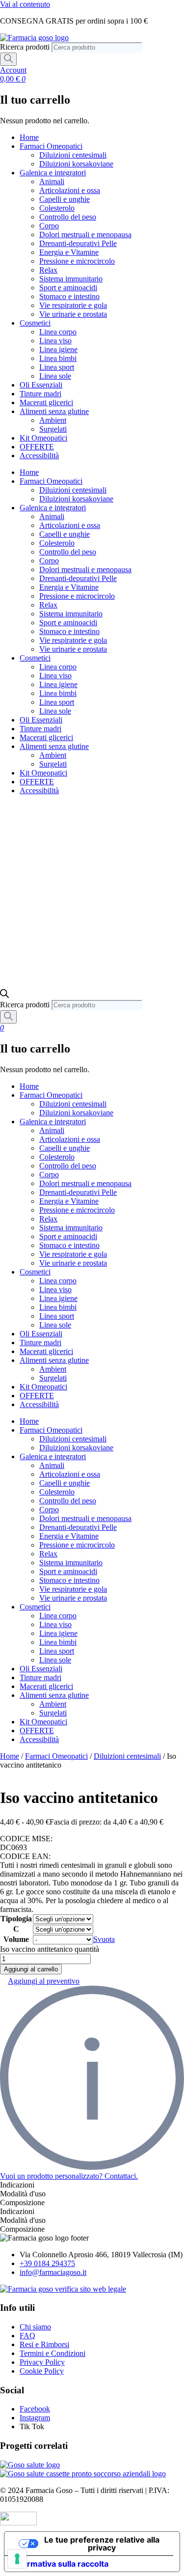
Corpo (49, 226)
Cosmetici (35, 323)
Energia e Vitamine (69, 252)
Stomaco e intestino (69, 296)
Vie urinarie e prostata (73, 314)
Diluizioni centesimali (73, 155)
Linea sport (57, 367)
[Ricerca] (8, 59)
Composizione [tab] (22, 2202)
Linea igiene (58, 349)
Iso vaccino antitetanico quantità (50, 1949)
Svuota (104, 1939)
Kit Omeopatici (43, 438)
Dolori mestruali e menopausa (85, 235)
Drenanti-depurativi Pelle (78, 243)
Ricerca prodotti (26, 47)
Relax (48, 270)
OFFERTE (37, 447)
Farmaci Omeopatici (51, 146)
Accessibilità (39, 456)
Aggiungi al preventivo (44, 1981)
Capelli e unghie (65, 199)
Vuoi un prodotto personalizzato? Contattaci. (69, 2176)
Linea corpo (58, 332)
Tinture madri (40, 394)
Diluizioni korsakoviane (76, 164)
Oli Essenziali (41, 385)
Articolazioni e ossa (70, 190)
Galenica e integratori (53, 173)
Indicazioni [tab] (17, 2185)
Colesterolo (57, 208)
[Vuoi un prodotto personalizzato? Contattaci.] (92, 2167)
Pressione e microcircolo (77, 261)
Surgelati (53, 429)
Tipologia (16, 1919)
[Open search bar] (4, 995)
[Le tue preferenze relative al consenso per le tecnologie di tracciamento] (17, 2559)
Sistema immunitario (71, 279)
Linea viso (55, 341)
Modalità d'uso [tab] (23, 2194)
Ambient (53, 420)
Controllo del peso (68, 217)
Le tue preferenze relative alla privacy (102, 2544)
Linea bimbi (58, 358)
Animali (52, 181)
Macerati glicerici (46, 402)
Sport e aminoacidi (68, 288)
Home (29, 137)
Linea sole (55, 376)
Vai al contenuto (25, 4)
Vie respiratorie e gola (73, 305)
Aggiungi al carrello (31, 1969)
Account (13, 70)
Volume (16, 1939)
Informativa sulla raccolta (60, 2564)
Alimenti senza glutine (54, 411)
